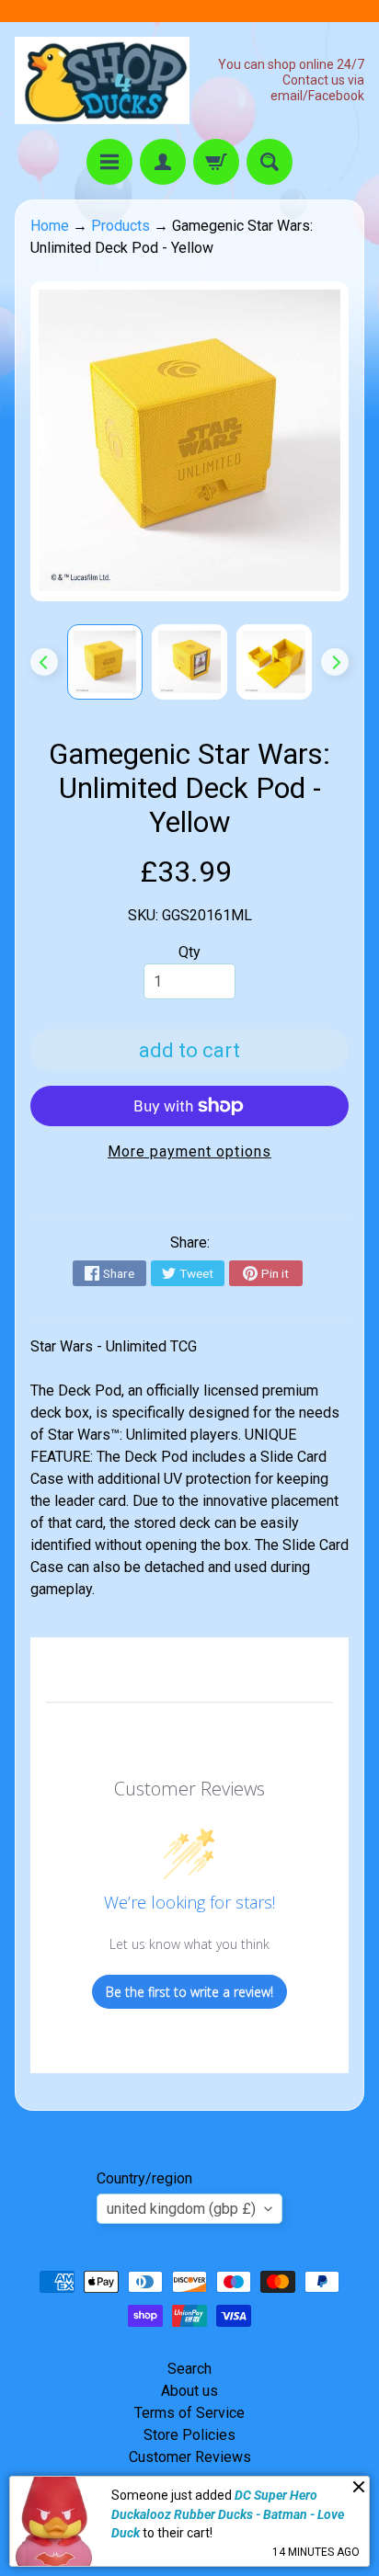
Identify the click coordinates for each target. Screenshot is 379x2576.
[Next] (335, 662)
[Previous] (44, 662)
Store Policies (189, 2435)
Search (189, 2369)
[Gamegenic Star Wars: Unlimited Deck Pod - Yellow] (105, 662)
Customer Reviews (190, 2457)
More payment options (189, 1151)
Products (121, 226)
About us (189, 2391)
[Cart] (216, 162)
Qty (189, 952)
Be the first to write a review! (189, 1992)
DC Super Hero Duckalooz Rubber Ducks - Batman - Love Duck (228, 2514)
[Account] (163, 162)
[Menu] (109, 162)
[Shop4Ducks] (102, 80)
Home (50, 226)
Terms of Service (189, 2413)
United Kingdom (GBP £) (181, 2209)
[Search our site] (270, 162)
